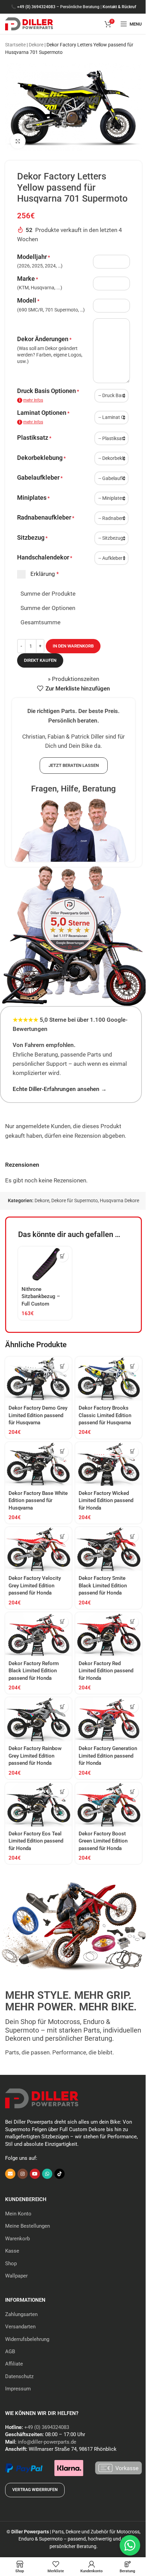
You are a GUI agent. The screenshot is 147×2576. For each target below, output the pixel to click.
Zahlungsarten (21, 2314)
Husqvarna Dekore (119, 1200)
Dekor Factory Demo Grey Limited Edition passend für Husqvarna (38, 1415)
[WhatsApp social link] (47, 2174)
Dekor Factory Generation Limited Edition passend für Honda (108, 1756)
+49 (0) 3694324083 (36, 7)
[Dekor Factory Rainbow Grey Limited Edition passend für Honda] (38, 1719)
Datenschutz (19, 2376)
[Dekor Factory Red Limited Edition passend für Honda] (109, 1634)
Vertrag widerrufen (35, 2490)
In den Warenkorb (73, 646)
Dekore (36, 45)
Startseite (15, 45)
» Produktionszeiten (73, 679)
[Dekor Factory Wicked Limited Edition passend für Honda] (109, 1464)
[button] (62, 1256)
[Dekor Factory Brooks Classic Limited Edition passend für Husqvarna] (109, 1379)
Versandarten (20, 2327)
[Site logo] (29, 23)
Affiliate (14, 2364)
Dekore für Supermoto (75, 1200)
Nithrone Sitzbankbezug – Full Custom (41, 1297)
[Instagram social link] (23, 2174)
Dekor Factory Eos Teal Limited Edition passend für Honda (36, 1841)
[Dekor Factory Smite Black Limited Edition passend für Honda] (109, 1549)
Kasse (12, 2251)
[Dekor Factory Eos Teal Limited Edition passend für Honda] (38, 1805)
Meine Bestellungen (28, 2226)
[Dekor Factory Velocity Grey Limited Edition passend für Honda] (38, 1549)
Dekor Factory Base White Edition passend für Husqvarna (38, 1501)
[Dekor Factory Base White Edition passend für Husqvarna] (38, 1464)
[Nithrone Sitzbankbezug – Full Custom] (45, 1264)
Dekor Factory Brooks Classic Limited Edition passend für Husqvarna (105, 1415)
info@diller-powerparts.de (47, 2442)
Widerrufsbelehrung (27, 2339)
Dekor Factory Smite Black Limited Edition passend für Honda (103, 1585)
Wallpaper (16, 2276)
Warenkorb (17, 2239)
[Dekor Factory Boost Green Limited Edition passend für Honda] (109, 1805)
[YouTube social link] (35, 2174)
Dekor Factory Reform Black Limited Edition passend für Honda (34, 1671)
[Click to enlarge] (18, 141)
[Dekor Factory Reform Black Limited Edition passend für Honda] (38, 1634)
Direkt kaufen (40, 660)
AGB (10, 2352)
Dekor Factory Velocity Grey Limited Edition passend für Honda (35, 1585)
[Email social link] (10, 2174)
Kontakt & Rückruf (119, 7)
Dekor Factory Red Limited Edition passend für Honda (106, 1671)
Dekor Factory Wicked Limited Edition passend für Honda (106, 1501)
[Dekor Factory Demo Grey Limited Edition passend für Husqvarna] (38, 1379)
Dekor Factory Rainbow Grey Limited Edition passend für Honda (35, 1756)
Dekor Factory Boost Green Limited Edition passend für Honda (103, 1841)
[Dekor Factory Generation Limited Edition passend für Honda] (109, 1719)
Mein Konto (18, 2214)
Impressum (18, 2389)
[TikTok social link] (59, 2174)
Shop (11, 2264)
